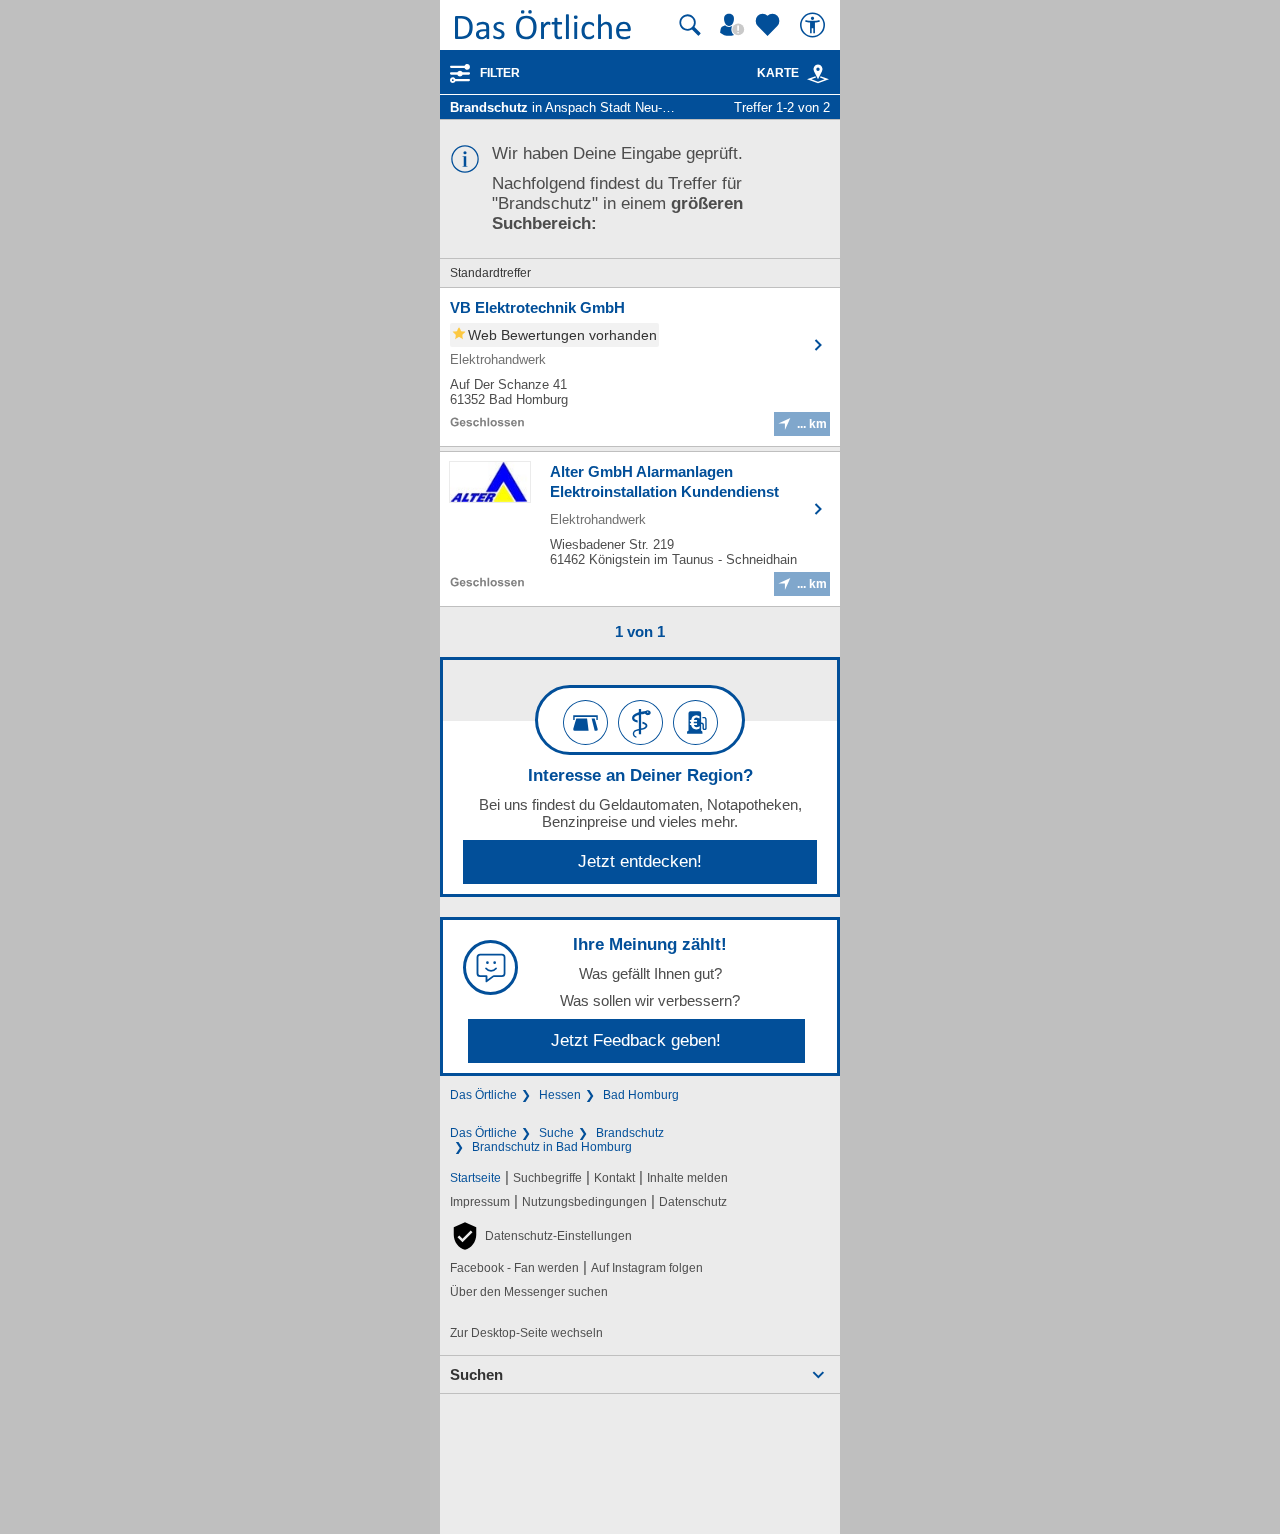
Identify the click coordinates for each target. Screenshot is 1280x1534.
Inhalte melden (687, 1178)
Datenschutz (693, 1202)
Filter (500, 73)
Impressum (480, 1202)
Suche (556, 1133)
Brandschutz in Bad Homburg (552, 1147)
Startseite (475, 1178)
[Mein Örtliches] (735, 25)
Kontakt (614, 1178)
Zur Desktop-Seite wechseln (526, 1333)
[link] (818, 74)
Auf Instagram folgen (647, 1268)
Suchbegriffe (547, 1178)
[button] (541, 1236)
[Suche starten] (690, 25)
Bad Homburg (641, 1095)
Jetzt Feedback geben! (636, 1040)
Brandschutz (630, 1133)
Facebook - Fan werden (514, 1268)
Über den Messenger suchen (529, 1292)
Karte (778, 73)
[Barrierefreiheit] (815, 25)
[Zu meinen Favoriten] (770, 25)
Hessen (560, 1095)
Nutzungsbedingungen (584, 1202)
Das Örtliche (483, 1095)
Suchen (476, 1374)
